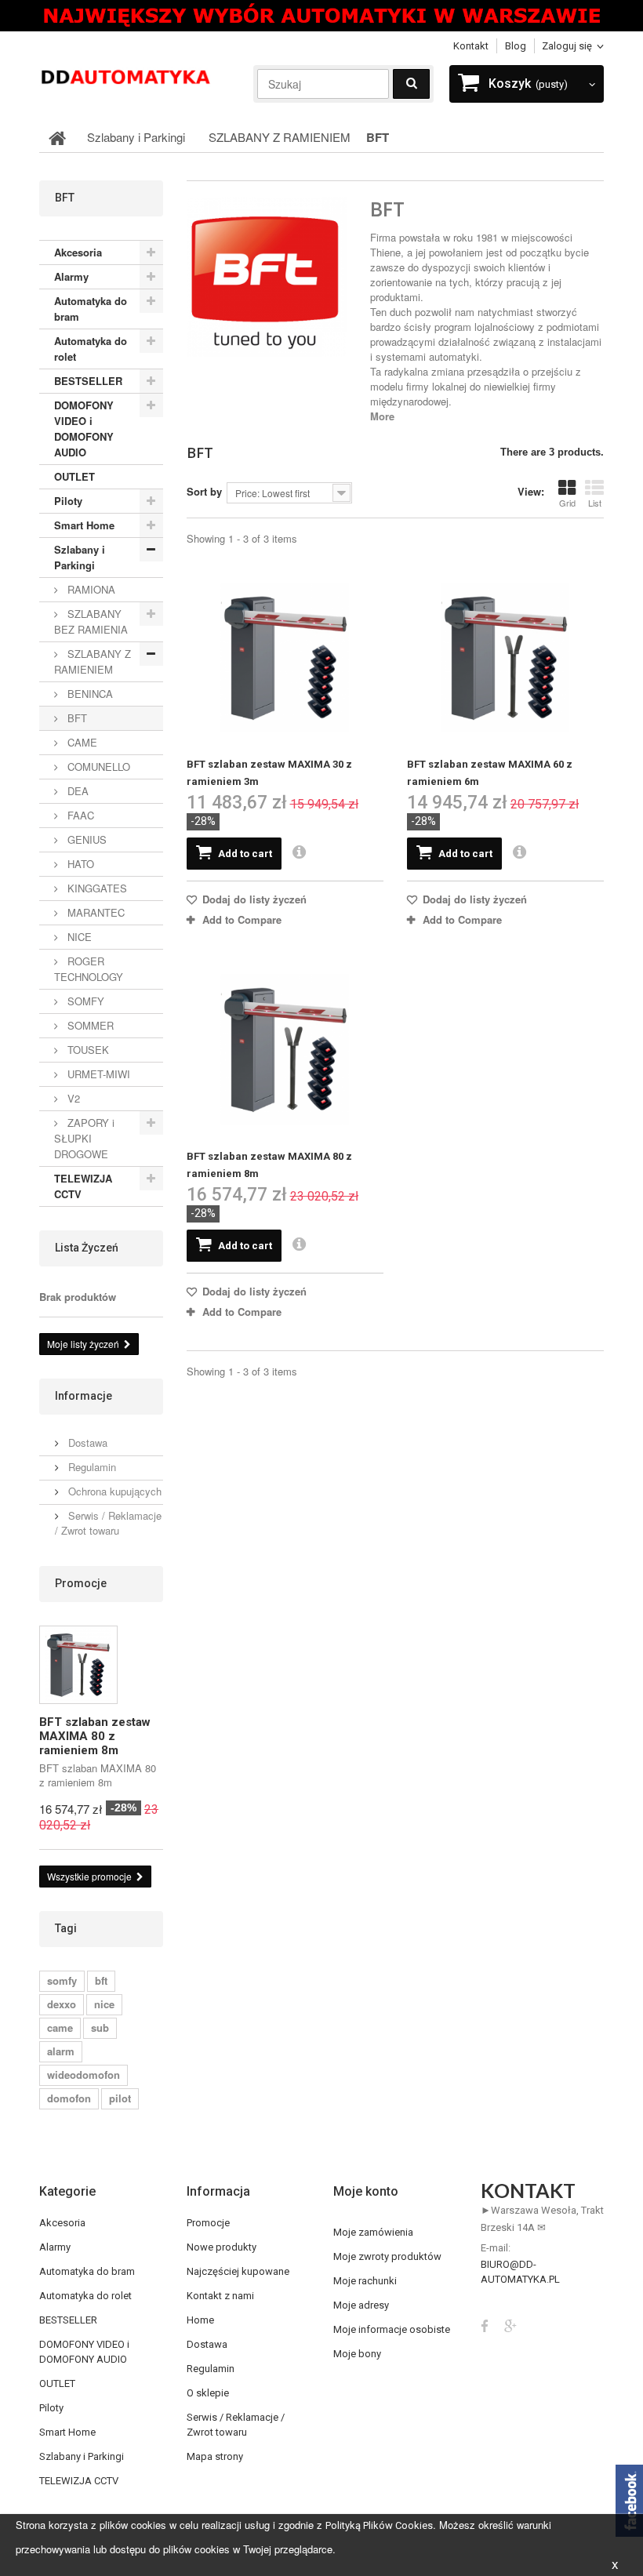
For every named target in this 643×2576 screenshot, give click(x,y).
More (382, 416)
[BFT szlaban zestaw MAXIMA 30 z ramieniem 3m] (285, 658)
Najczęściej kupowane (238, 2271)
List (595, 503)
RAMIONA (90, 589)
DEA (76, 791)
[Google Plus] (510, 2325)
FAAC (79, 815)
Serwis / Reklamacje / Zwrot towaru (108, 1523)
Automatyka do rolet (91, 349)
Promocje (81, 1583)
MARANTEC (94, 912)
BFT (76, 718)
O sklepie (208, 2393)
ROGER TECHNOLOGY (89, 969)
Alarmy (71, 276)
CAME (81, 742)
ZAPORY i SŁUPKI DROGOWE (84, 1138)
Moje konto (366, 2191)
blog (516, 46)
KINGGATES (96, 888)
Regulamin (91, 1467)
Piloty (68, 501)
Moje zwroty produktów (387, 2256)
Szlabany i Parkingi (80, 557)
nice (104, 2004)
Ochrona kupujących (113, 1491)
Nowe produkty (222, 2247)
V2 (72, 1098)
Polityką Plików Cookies (379, 2525)
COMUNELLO (97, 767)
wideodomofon (84, 2075)
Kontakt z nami (220, 2296)
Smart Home (84, 525)
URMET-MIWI (97, 1074)
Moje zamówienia (373, 2232)
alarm (61, 2051)
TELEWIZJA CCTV (83, 1186)
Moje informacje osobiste (392, 2329)
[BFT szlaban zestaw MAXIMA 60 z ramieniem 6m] (505, 658)
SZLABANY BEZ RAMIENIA (91, 621)
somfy (62, 1980)
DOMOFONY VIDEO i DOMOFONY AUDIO (84, 429)
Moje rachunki (365, 2281)
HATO (79, 864)
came (60, 2027)
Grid (567, 503)
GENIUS (85, 839)
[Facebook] (485, 2325)
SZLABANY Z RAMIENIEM (93, 661)
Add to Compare (242, 919)
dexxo (62, 2004)
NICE (78, 937)
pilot (120, 2098)
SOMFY (84, 1001)
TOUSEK (87, 1050)
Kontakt (471, 46)
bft (101, 1980)
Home (200, 2320)
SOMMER (89, 1025)
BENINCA (89, 694)
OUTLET (74, 476)
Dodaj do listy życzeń (253, 899)
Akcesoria (78, 252)
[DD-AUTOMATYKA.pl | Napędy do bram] (125, 76)
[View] (299, 853)
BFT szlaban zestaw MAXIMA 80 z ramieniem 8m (95, 1736)
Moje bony (357, 2354)
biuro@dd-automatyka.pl (520, 2272)
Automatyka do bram (91, 309)
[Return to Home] (57, 137)
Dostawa (86, 1442)
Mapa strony (215, 2456)
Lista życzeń (87, 1248)
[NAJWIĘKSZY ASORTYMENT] (321, 16)
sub (100, 2027)
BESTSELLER (88, 381)
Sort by (204, 491)
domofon (69, 2098)
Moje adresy (361, 2305)
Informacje (84, 1396)
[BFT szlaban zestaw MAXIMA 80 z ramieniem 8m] (285, 1049)
